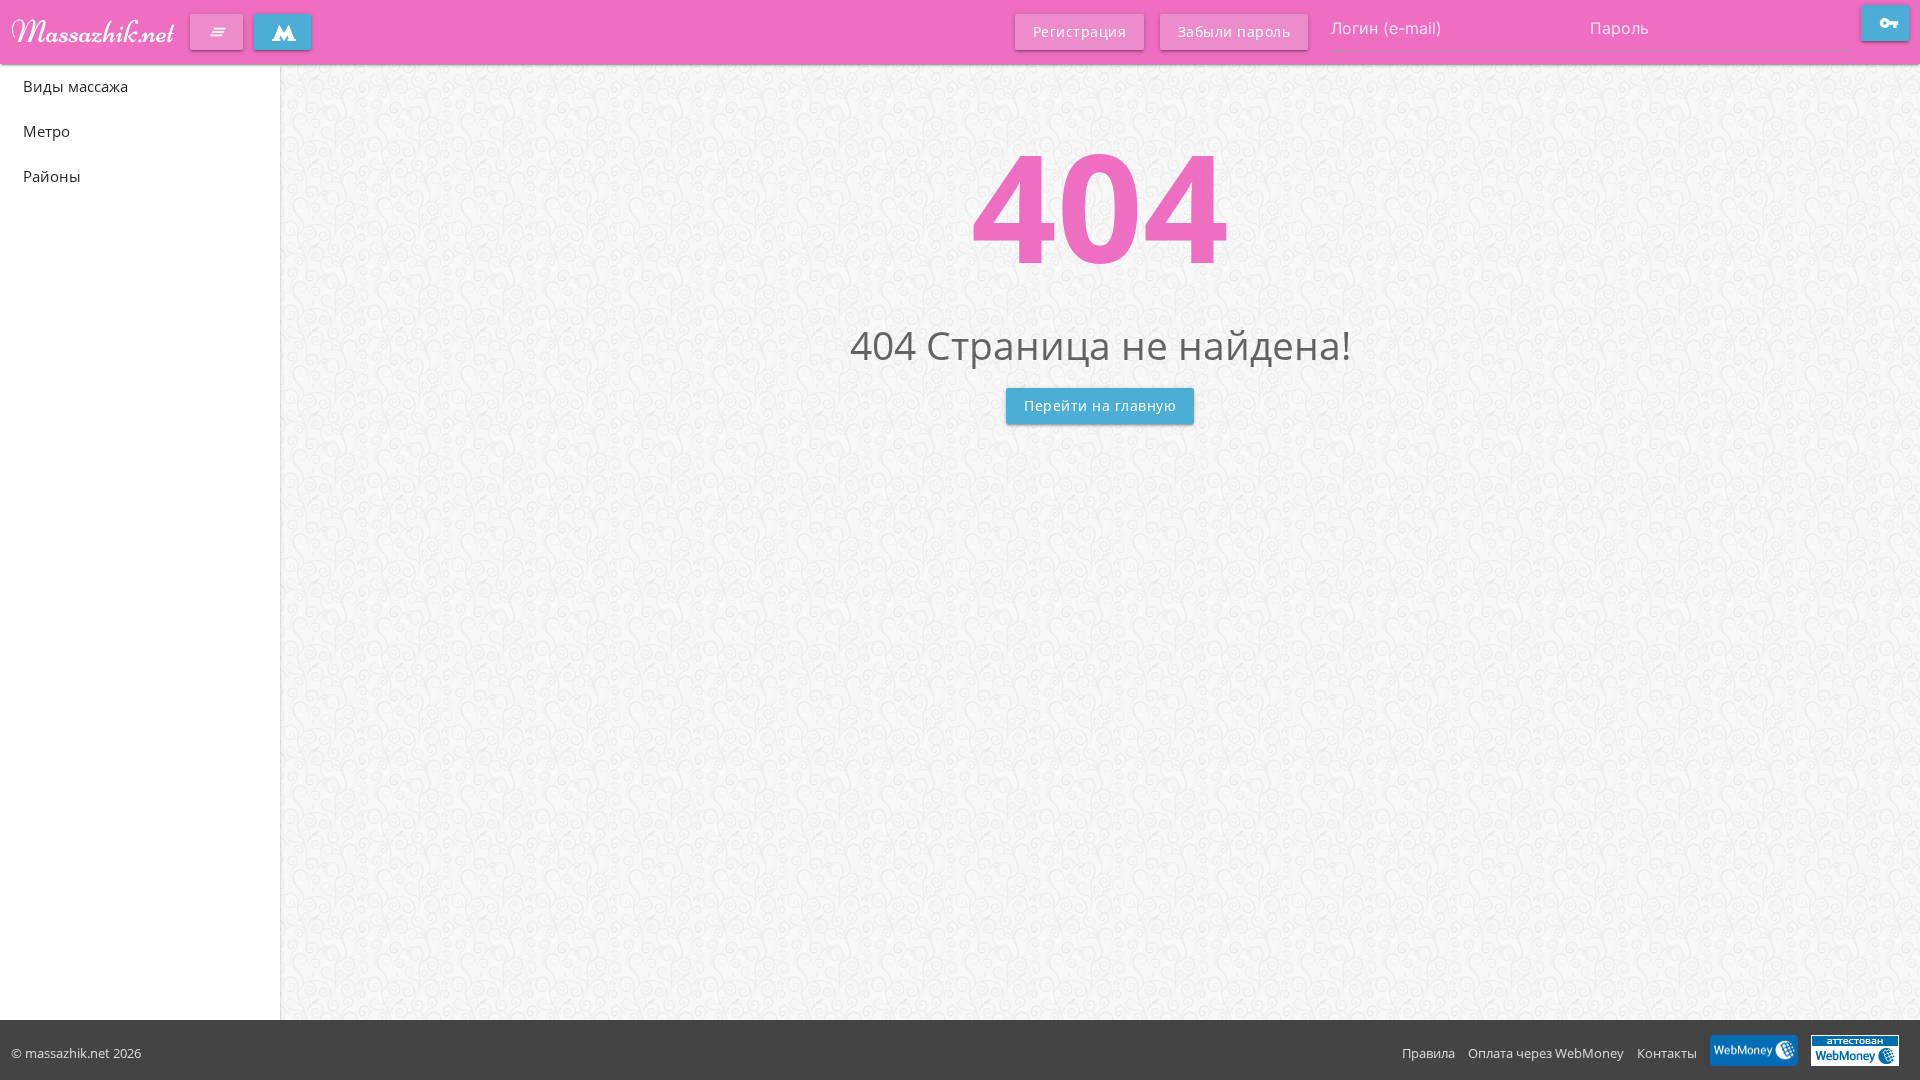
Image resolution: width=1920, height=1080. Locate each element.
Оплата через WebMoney (1546, 1053)
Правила (1428, 1053)
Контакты (1667, 1053)
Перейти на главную (1100, 405)
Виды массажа (75, 86)
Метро (46, 131)
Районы (52, 176)
